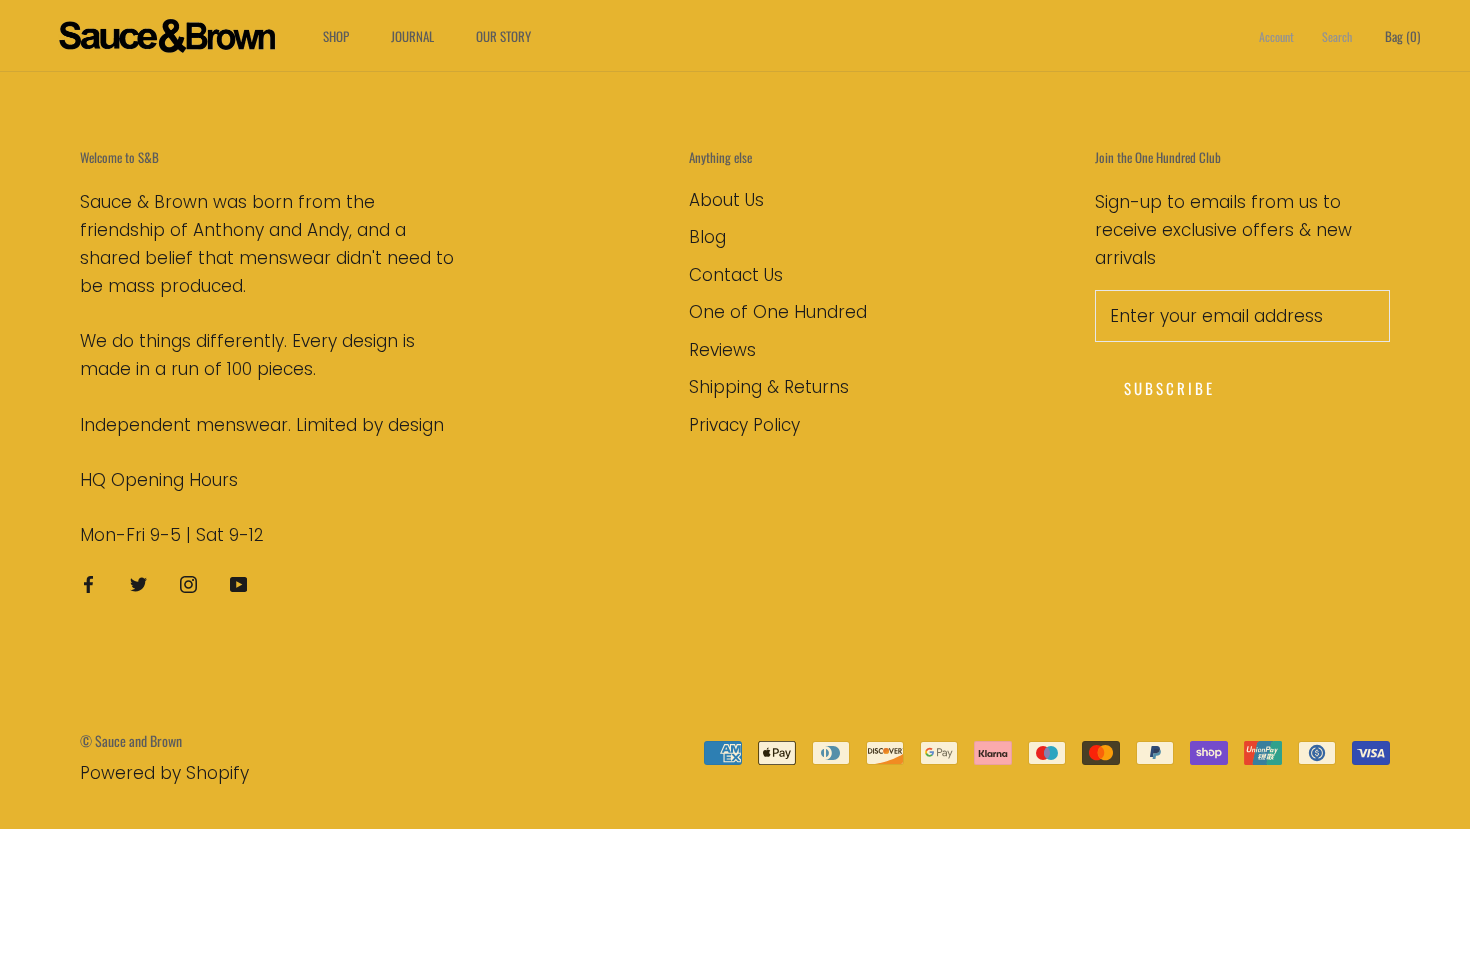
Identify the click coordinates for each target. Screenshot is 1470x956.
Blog (707, 237)
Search (1337, 36)
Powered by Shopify (164, 773)
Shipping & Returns (769, 387)
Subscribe (1169, 388)
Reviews (722, 350)
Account (1276, 36)
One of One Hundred (778, 312)
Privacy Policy (744, 425)
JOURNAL (412, 36)
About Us (726, 200)
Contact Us (736, 275)
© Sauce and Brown (131, 740)
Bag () (1402, 36)
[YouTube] (238, 583)
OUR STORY (503, 36)
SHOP (336, 36)
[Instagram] (188, 583)
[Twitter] (138, 583)
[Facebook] (88, 583)
